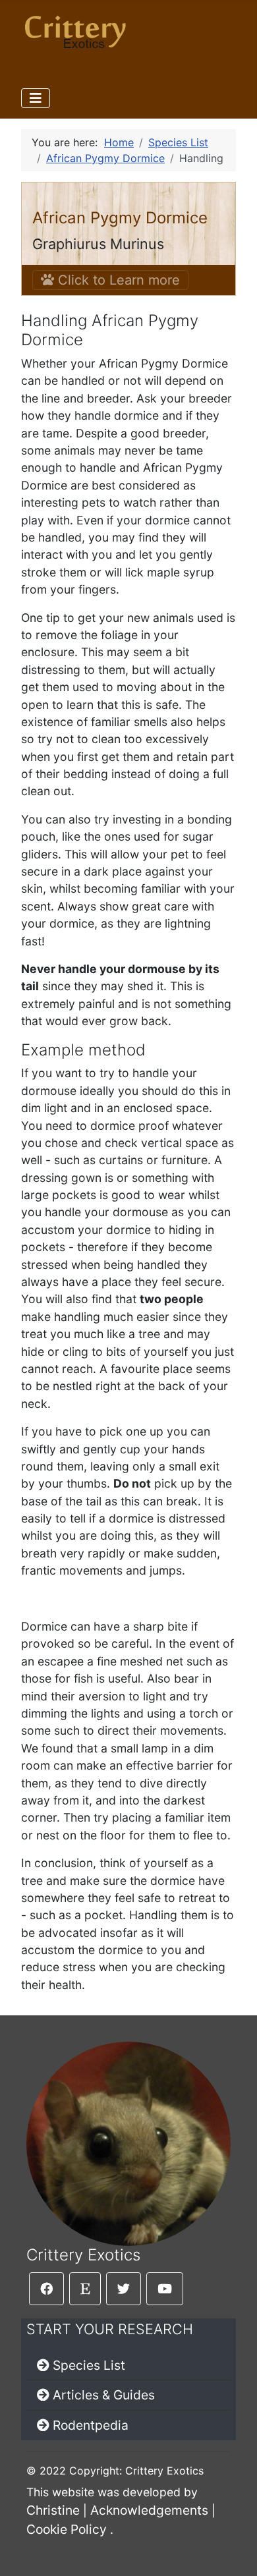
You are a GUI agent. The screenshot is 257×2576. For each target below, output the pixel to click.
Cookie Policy (67, 2529)
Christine (53, 2510)
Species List (89, 2365)
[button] (46, 2289)
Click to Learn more (117, 280)
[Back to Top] (234, 2552)
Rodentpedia (91, 2425)
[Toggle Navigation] (36, 98)
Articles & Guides (104, 2395)
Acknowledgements (149, 2510)
